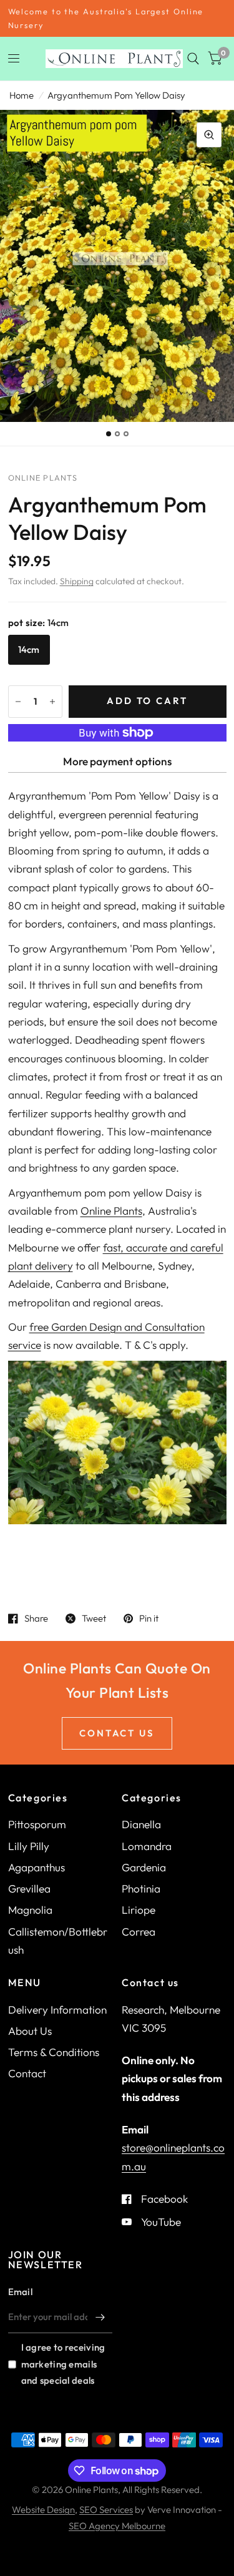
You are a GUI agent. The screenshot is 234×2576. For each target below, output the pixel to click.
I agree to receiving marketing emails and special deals (63, 2363)
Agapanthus (37, 1867)
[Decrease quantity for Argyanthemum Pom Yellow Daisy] (18, 702)
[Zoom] (209, 135)
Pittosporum (37, 1824)
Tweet (94, 1619)
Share (36, 1619)
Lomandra (147, 1846)
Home (22, 95)
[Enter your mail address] (100, 2317)
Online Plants (111, 1211)
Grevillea (29, 1888)
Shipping (77, 581)
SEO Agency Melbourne (117, 2526)
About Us (30, 2031)
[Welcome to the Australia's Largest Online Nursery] (117, 18)
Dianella (141, 1824)
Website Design (43, 2510)
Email (21, 2292)
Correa (139, 1932)
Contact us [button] (117, 1733)
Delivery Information (57, 2010)
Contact (27, 2073)
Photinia (141, 1888)
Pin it (149, 1619)
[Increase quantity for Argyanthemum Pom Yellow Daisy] (52, 702)
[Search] (193, 59)
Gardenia (144, 1867)
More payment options (117, 761)
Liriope (139, 1910)
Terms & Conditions (54, 2052)
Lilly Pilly (29, 1846)
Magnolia (30, 1910)
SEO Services (106, 2510)
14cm (29, 649)
